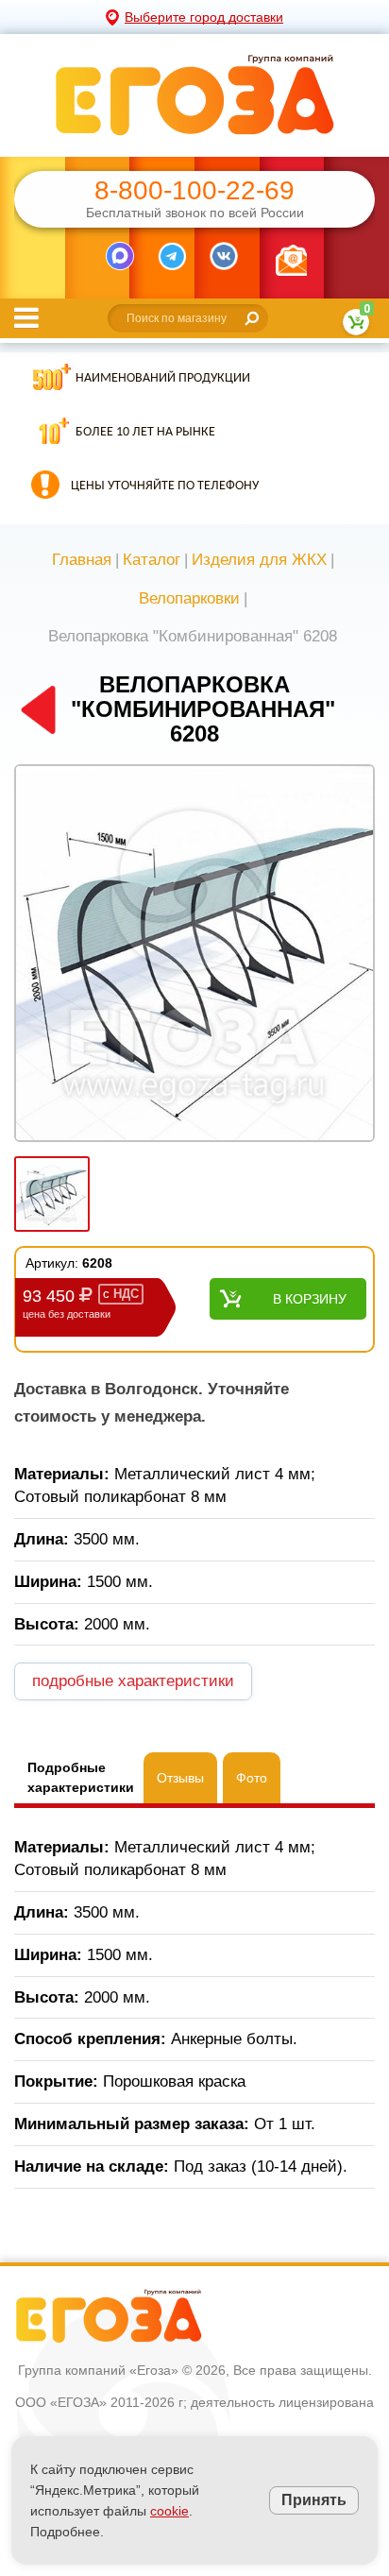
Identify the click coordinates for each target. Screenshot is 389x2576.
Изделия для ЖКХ (259, 560)
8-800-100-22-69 (194, 191)
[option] (194, 955)
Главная (82, 560)
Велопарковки (189, 598)
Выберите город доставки (204, 17)
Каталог (152, 560)
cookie (169, 2511)
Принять (314, 2500)
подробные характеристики (133, 1681)
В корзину (310, 1299)
